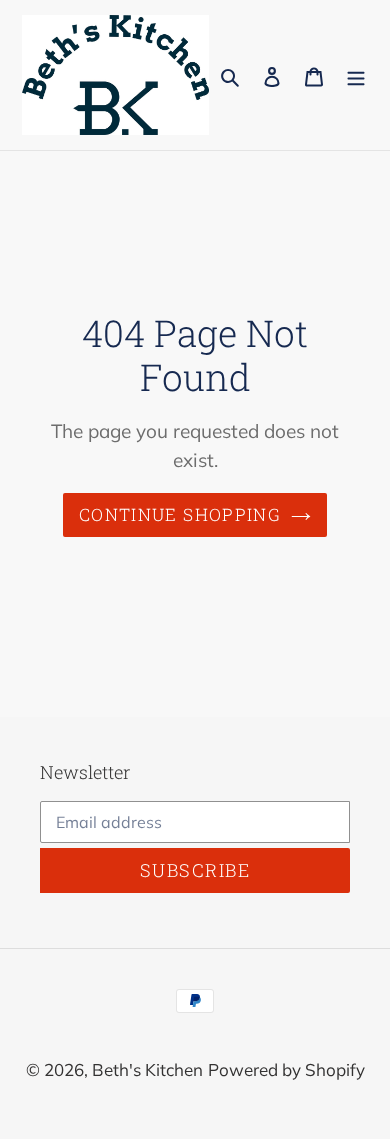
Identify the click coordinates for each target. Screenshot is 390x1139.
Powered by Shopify (286, 1069)
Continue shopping (180, 514)
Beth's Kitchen (147, 1069)
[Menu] (356, 75)
